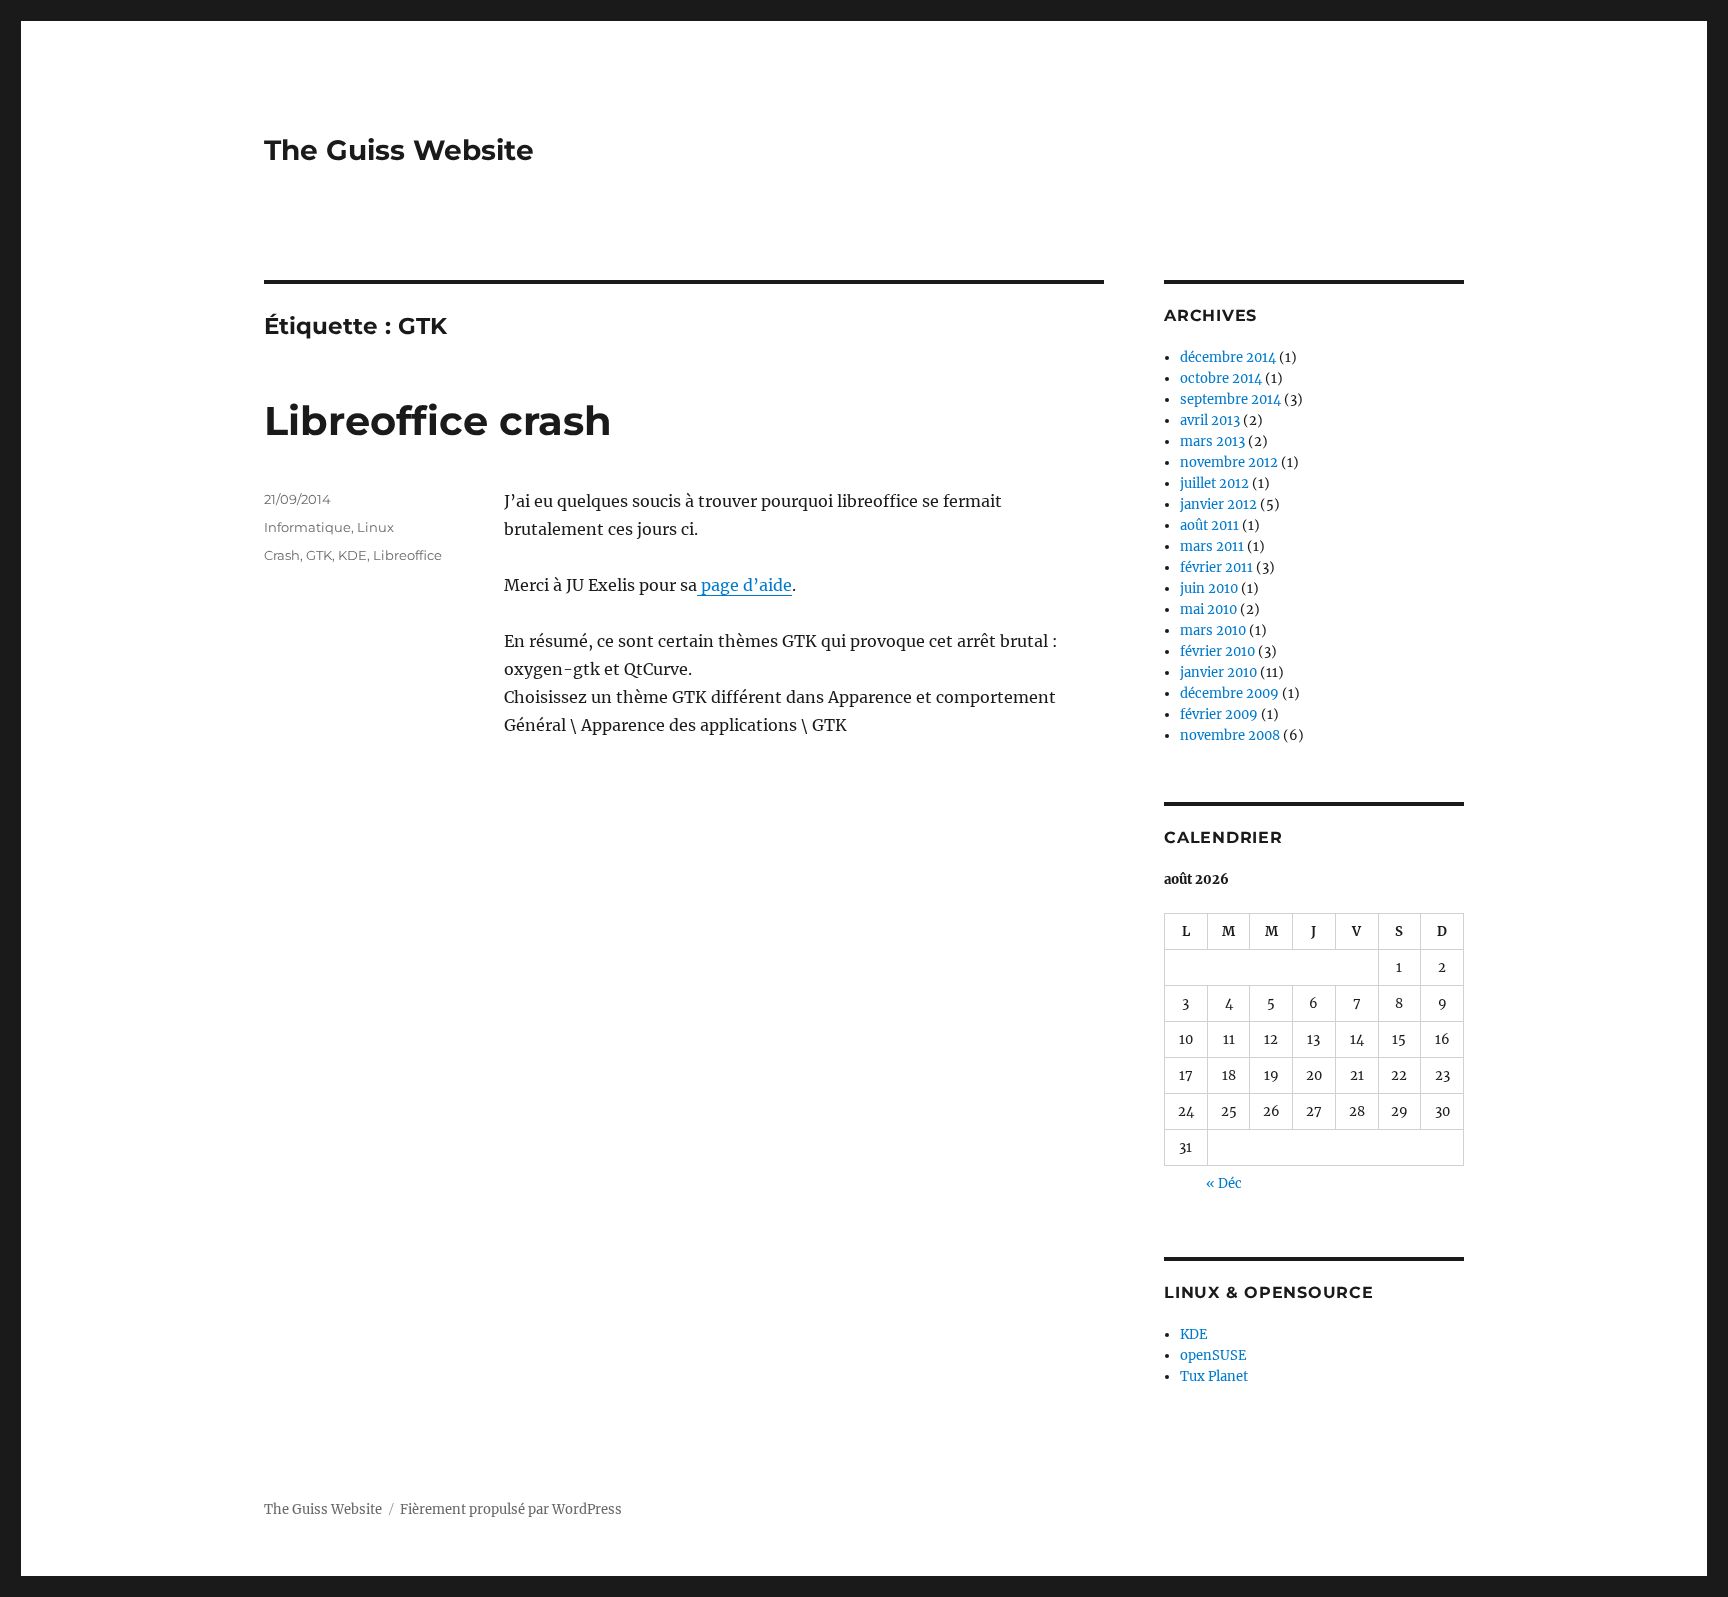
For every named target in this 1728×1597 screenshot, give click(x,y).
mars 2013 (1212, 441)
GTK (319, 555)
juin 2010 (1209, 588)
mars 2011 (1212, 546)
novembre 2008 (1230, 735)
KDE (352, 555)
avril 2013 (1210, 420)
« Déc (1224, 1183)
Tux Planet (1214, 1376)
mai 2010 (1208, 609)
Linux (375, 527)
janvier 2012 (1218, 504)
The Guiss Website (399, 150)
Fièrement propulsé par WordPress (511, 1509)
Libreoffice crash (438, 420)
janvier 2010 (1218, 672)
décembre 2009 (1229, 693)
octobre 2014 (1221, 378)
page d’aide (744, 585)
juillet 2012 (1214, 483)
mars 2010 (1213, 630)
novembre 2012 (1229, 462)
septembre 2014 (1230, 399)
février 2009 (1219, 714)
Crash (282, 555)
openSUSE (1213, 1355)
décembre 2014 (1228, 357)
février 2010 (1217, 651)
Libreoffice (407, 555)
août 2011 (1209, 525)
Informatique (307, 527)
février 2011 (1216, 567)
